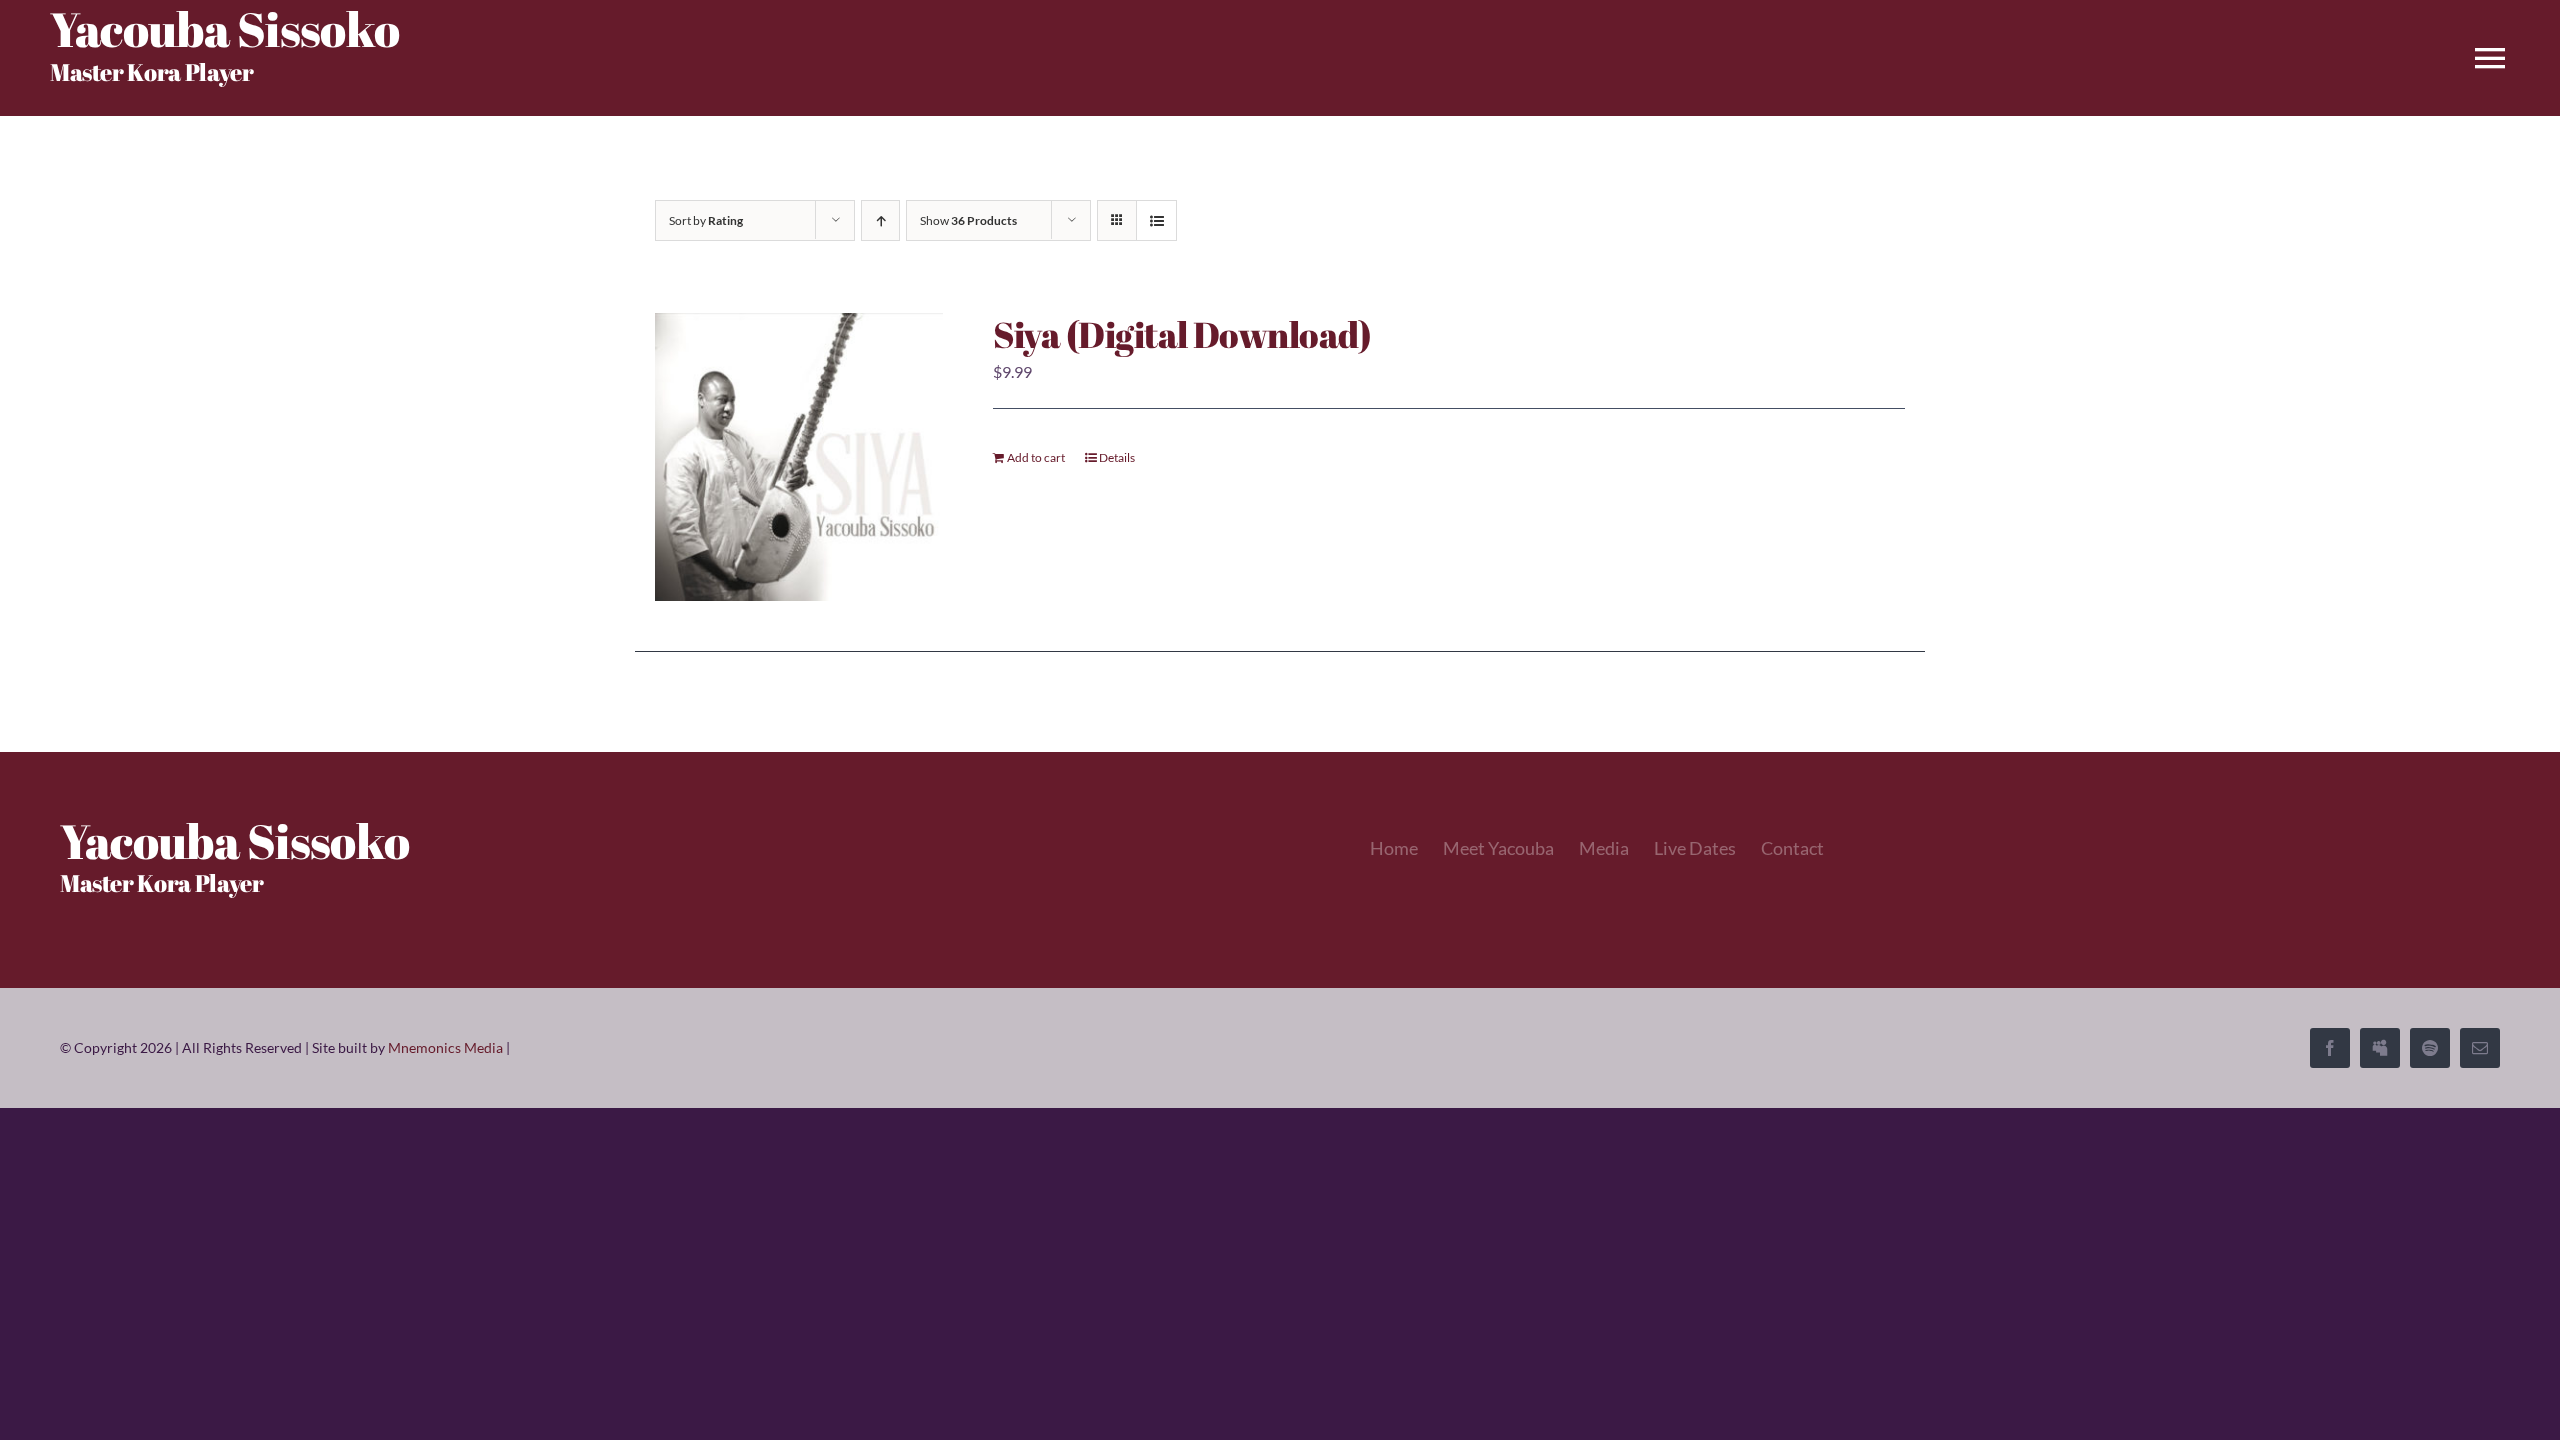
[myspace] (2380, 1048)
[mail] (2480, 1048)
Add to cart (1036, 457)
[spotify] (2430, 1048)
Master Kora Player (152, 72)
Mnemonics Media (445, 1047)
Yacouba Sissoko (234, 840)
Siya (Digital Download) (1182, 334)
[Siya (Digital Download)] (799, 457)
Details (1117, 457)
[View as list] (1156, 220)
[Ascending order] (880, 220)
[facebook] (2330, 1048)
